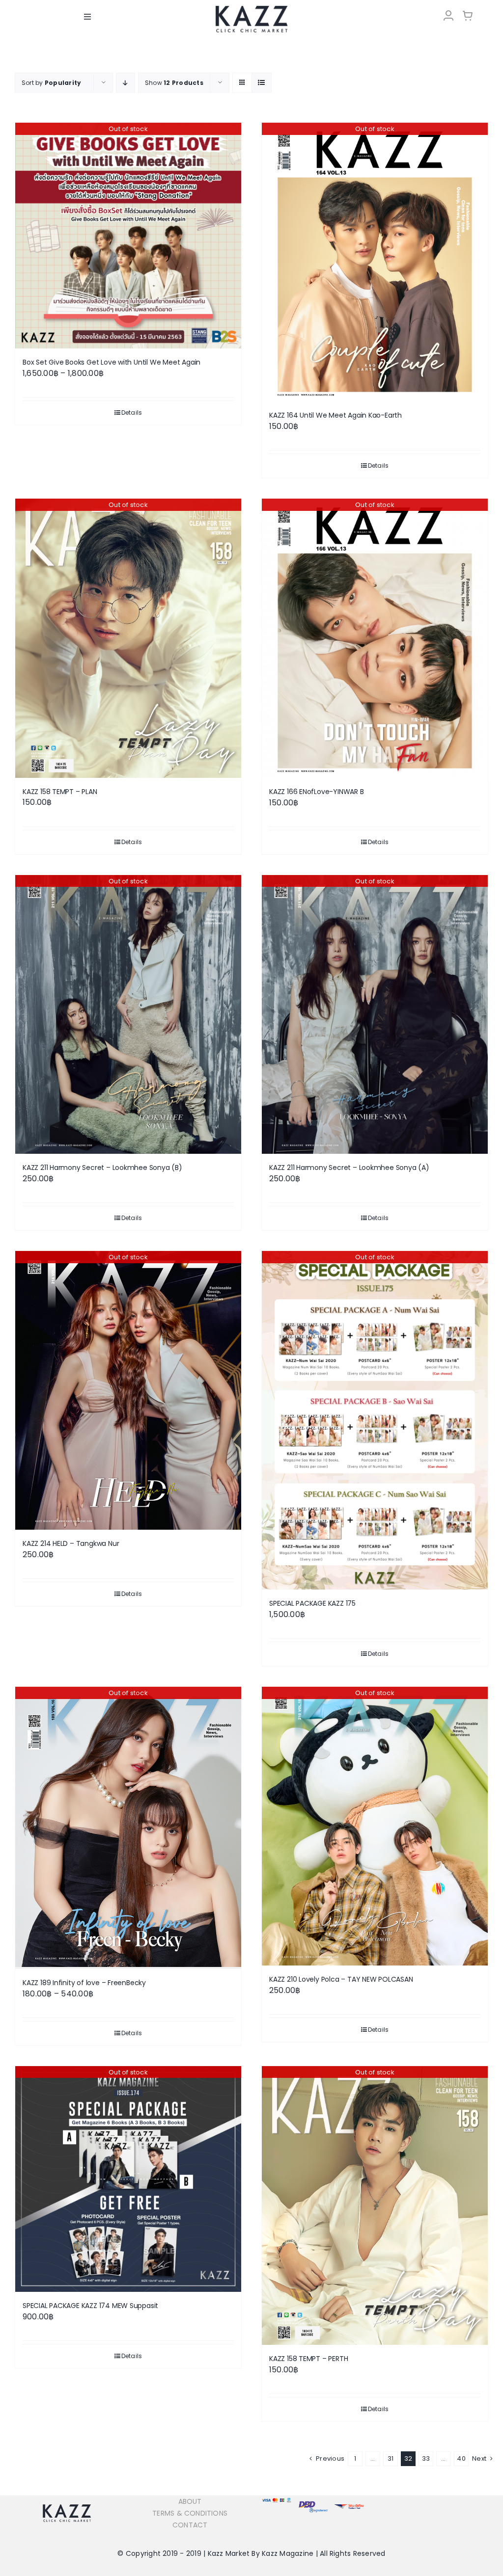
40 (461, 2458)
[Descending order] (126, 83)
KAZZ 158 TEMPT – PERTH (308, 2359)
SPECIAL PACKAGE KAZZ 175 (312, 1603)
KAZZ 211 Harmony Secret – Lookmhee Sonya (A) (349, 1168)
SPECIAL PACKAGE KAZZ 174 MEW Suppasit (90, 2306)
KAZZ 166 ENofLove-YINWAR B (317, 792)
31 (391, 2458)
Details (132, 412)
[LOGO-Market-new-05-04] (251, 9)
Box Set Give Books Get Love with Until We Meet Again (112, 362)
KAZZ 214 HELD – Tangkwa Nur (71, 1543)
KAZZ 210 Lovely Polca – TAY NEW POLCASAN (341, 1979)
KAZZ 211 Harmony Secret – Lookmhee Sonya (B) (102, 1168)
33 (426, 2458)
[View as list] (262, 83)
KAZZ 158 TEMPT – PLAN (60, 792)
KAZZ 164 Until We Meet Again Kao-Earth (335, 415)
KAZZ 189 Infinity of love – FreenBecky (84, 1983)
